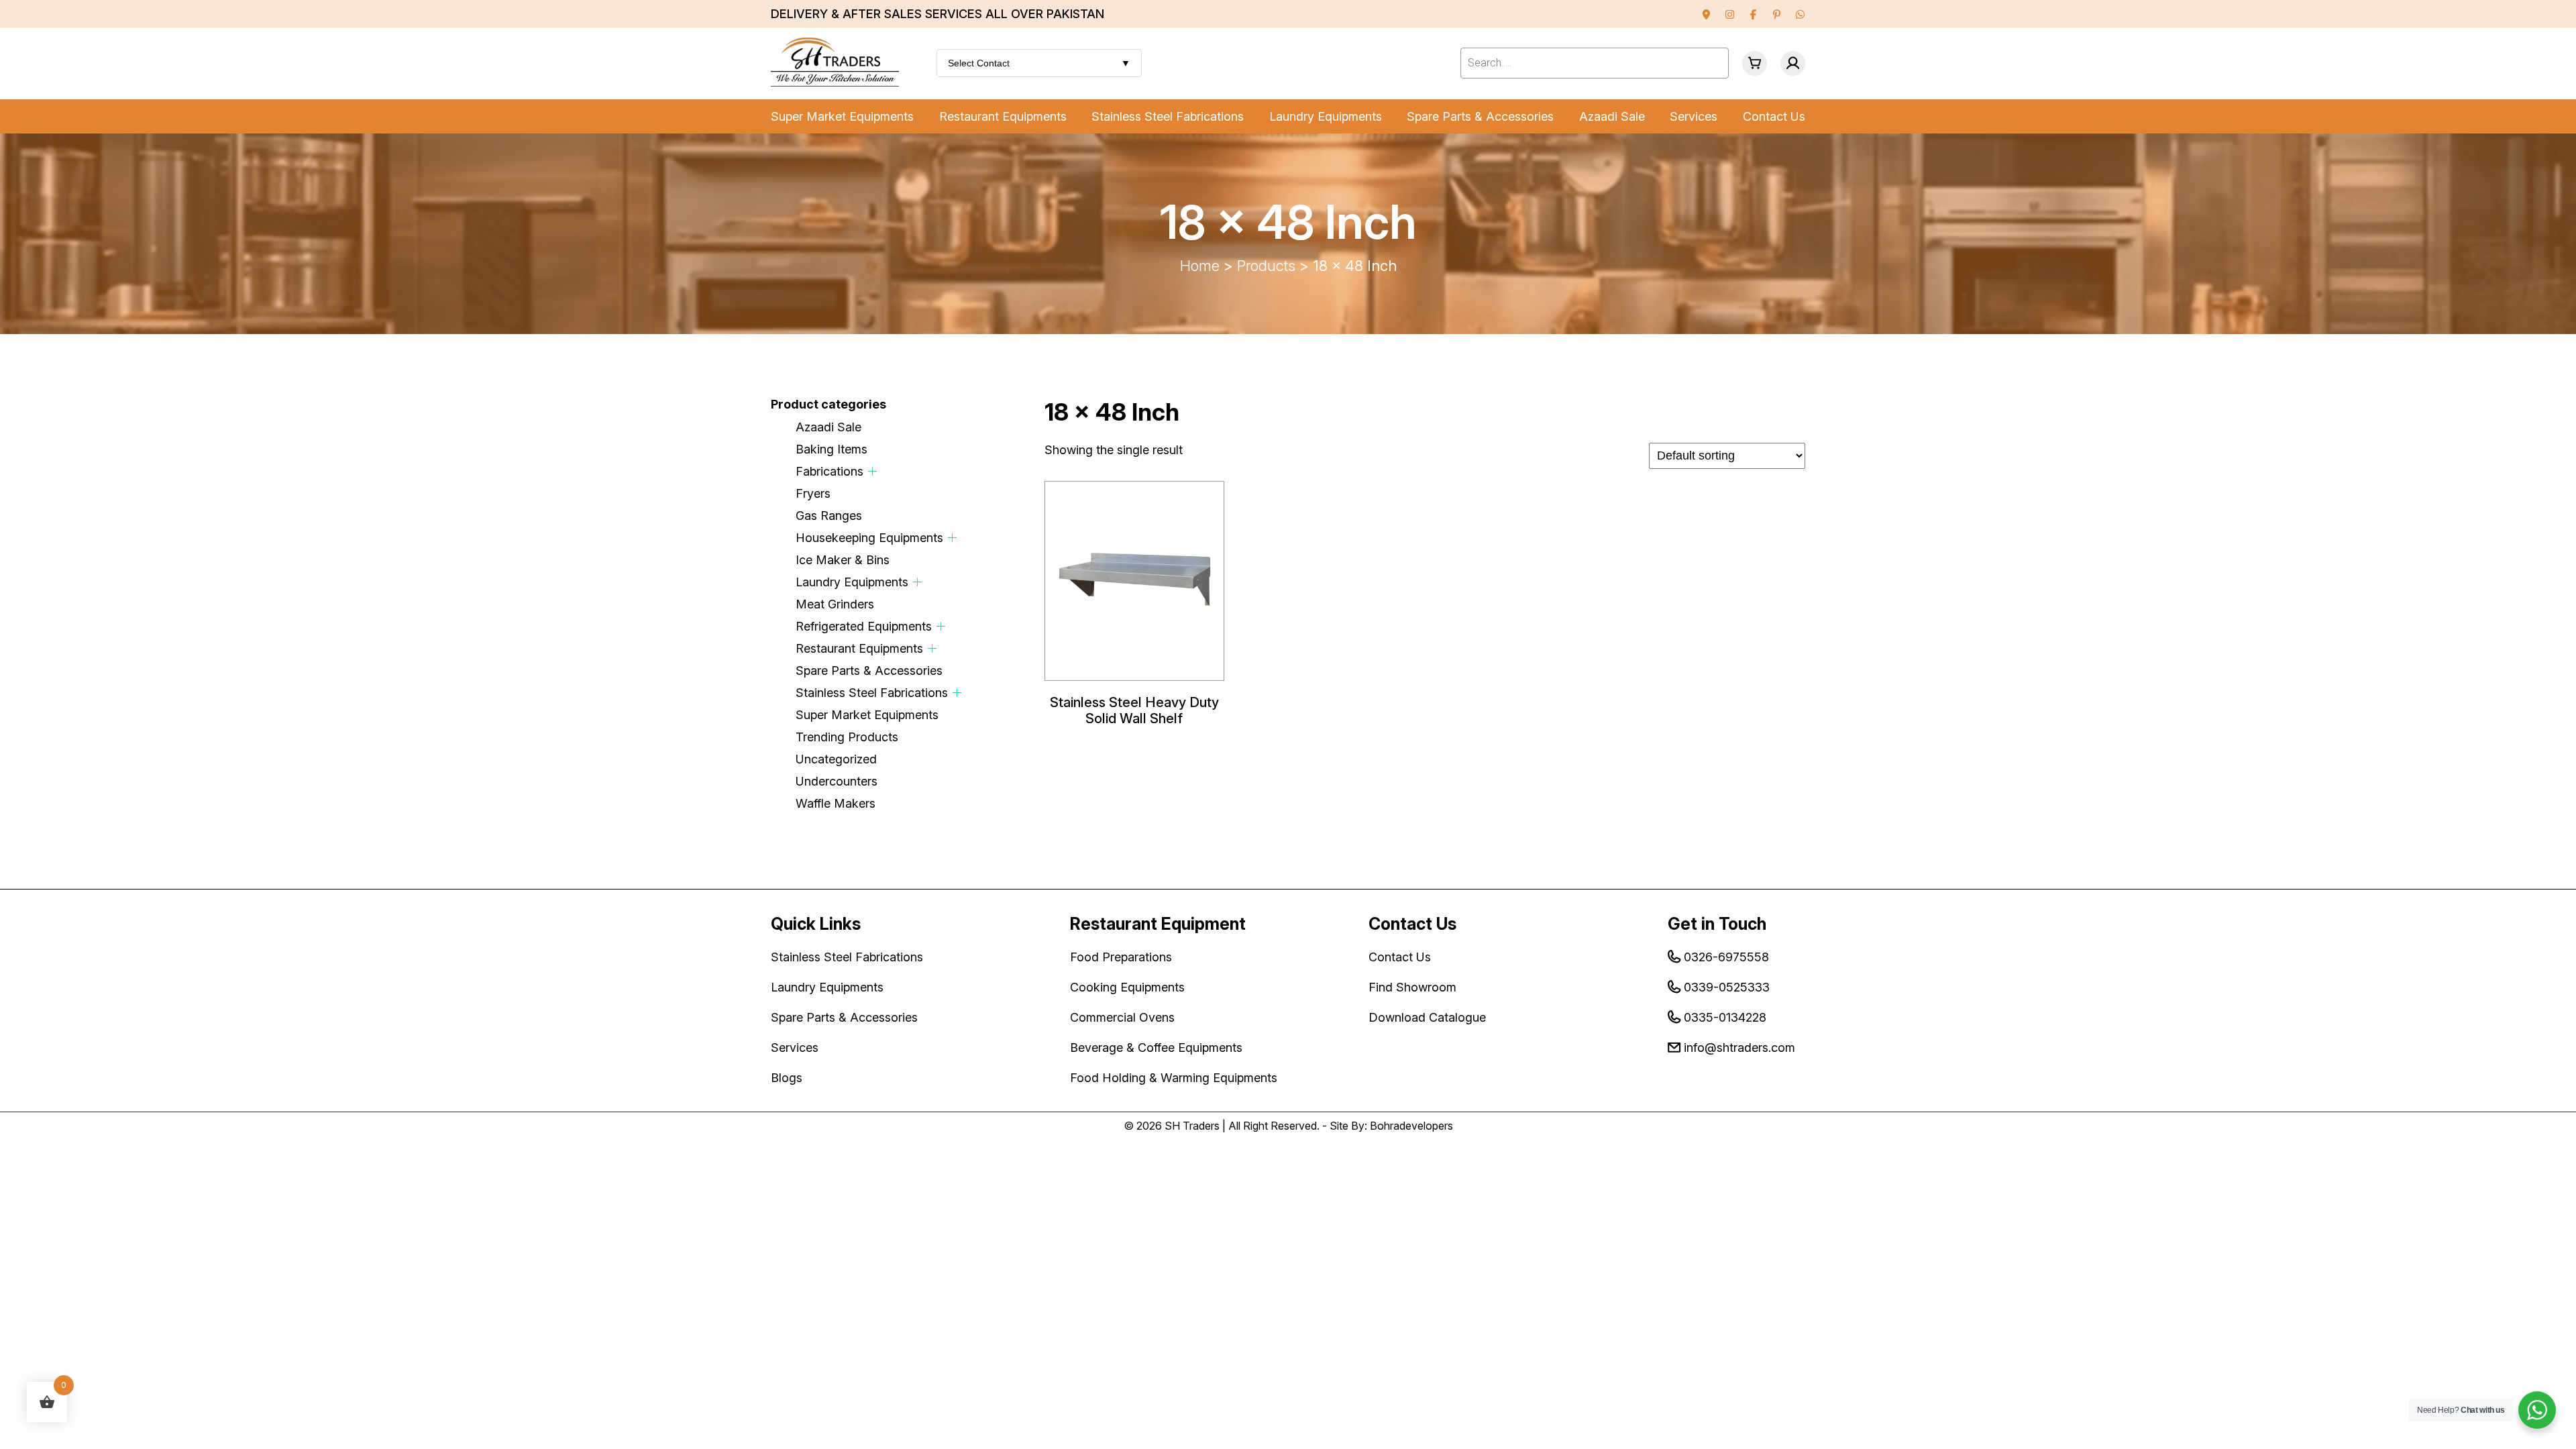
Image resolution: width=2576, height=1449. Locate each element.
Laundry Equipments (1326, 116)
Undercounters (837, 781)
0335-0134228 (1725, 1017)
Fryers (813, 493)
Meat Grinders (835, 604)
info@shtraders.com (1739, 1048)
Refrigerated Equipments (864, 626)
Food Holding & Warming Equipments (1174, 1078)
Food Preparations (1121, 957)
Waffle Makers (836, 803)
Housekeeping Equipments (869, 538)
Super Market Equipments (842, 116)
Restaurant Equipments (1003, 116)
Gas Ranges (829, 516)
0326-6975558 (1726, 957)
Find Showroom (1412, 987)
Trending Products (847, 737)
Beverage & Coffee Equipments (1156, 1048)
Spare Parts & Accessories (1480, 116)
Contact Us (1774, 116)
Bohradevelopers (1411, 1126)
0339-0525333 (1727, 987)
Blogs (787, 1078)
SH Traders (1192, 1126)
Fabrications (829, 471)
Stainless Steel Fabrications (1168, 116)
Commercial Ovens (1122, 1017)
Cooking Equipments (1127, 987)
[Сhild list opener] (872, 471)
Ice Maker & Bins (843, 560)
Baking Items (831, 449)
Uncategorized (836, 759)
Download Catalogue (1427, 1017)
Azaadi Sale (1612, 116)
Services (1694, 116)
